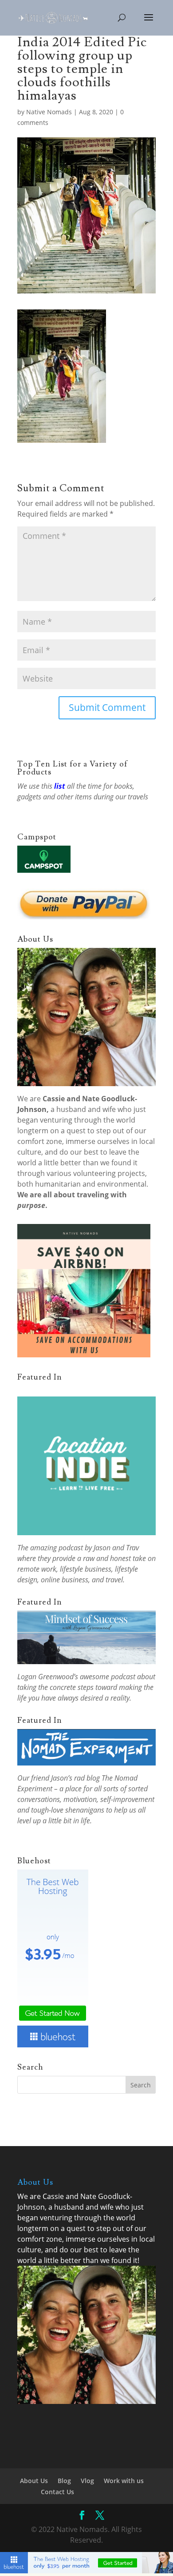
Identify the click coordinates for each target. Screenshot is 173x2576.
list (60, 786)
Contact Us (57, 2492)
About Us (34, 2481)
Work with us (124, 2481)
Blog (64, 2481)
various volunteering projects (96, 1173)
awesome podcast (108, 1677)
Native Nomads (49, 112)
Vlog (87, 2481)
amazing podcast (57, 1548)
